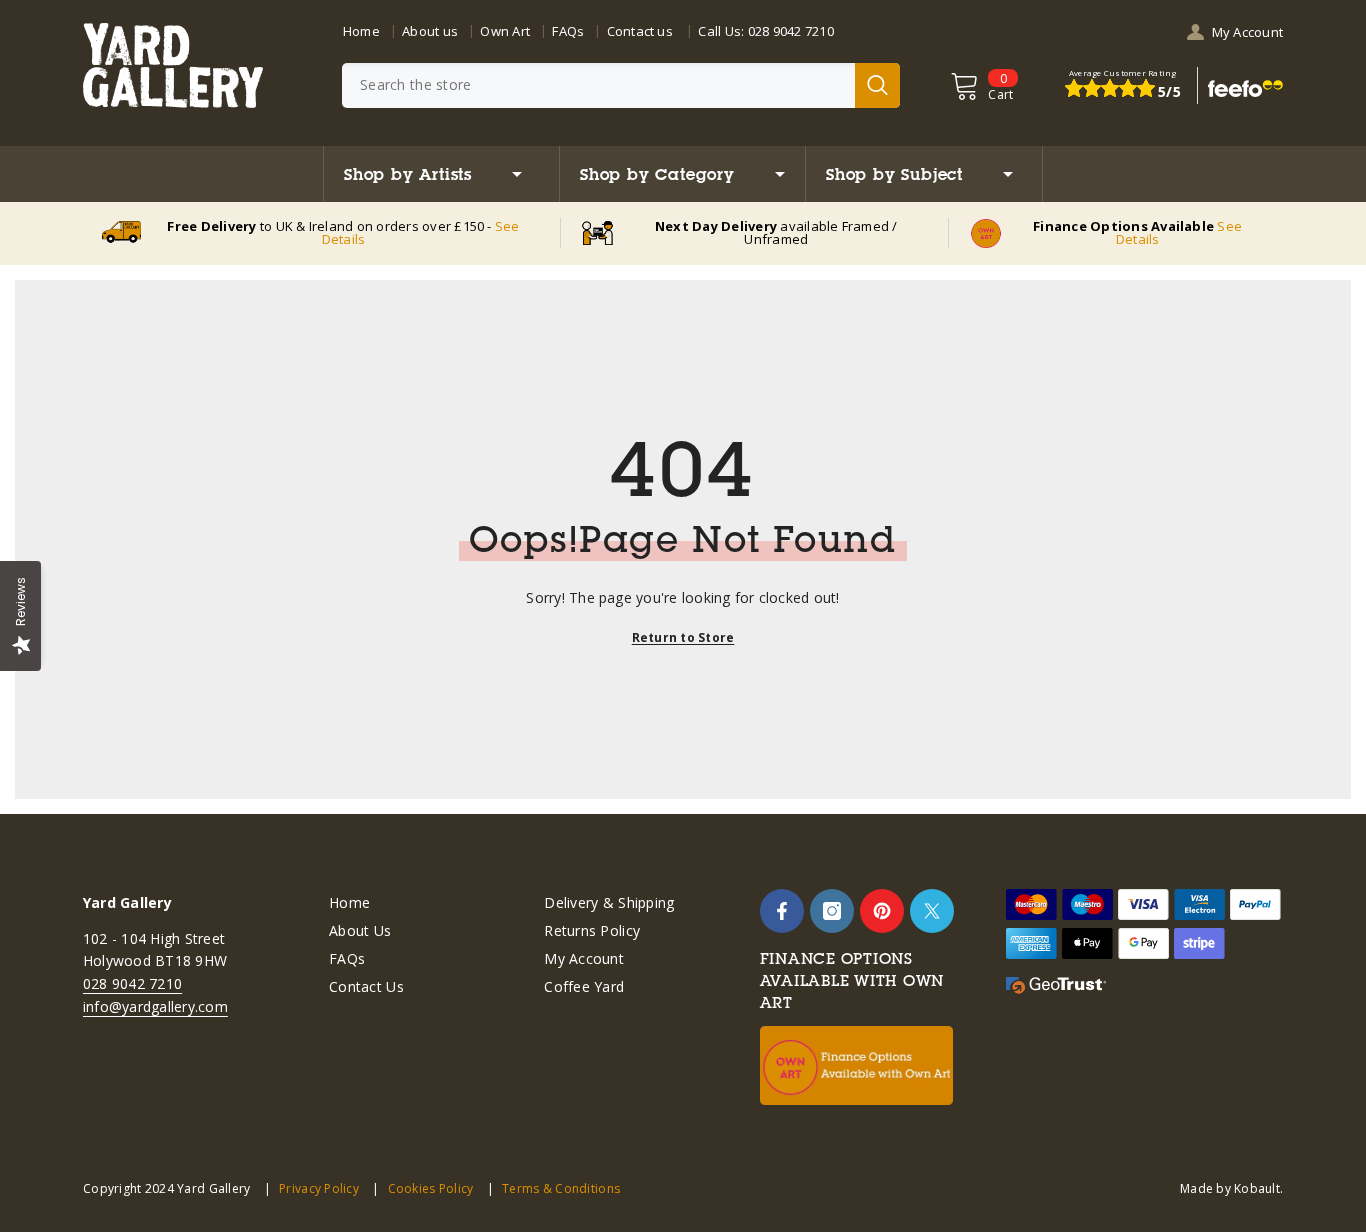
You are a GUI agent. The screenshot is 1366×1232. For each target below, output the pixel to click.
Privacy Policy (319, 1188)
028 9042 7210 (791, 31)
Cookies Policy (430, 1188)
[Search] (621, 85)
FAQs (568, 31)
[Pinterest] (882, 911)
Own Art (505, 31)
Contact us (640, 31)
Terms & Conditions (561, 1188)
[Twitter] (932, 911)
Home (361, 31)
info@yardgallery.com (155, 1006)
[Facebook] (782, 911)
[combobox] (598, 85)
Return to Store (683, 637)
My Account (1247, 32)
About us (430, 31)
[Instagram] (832, 911)
